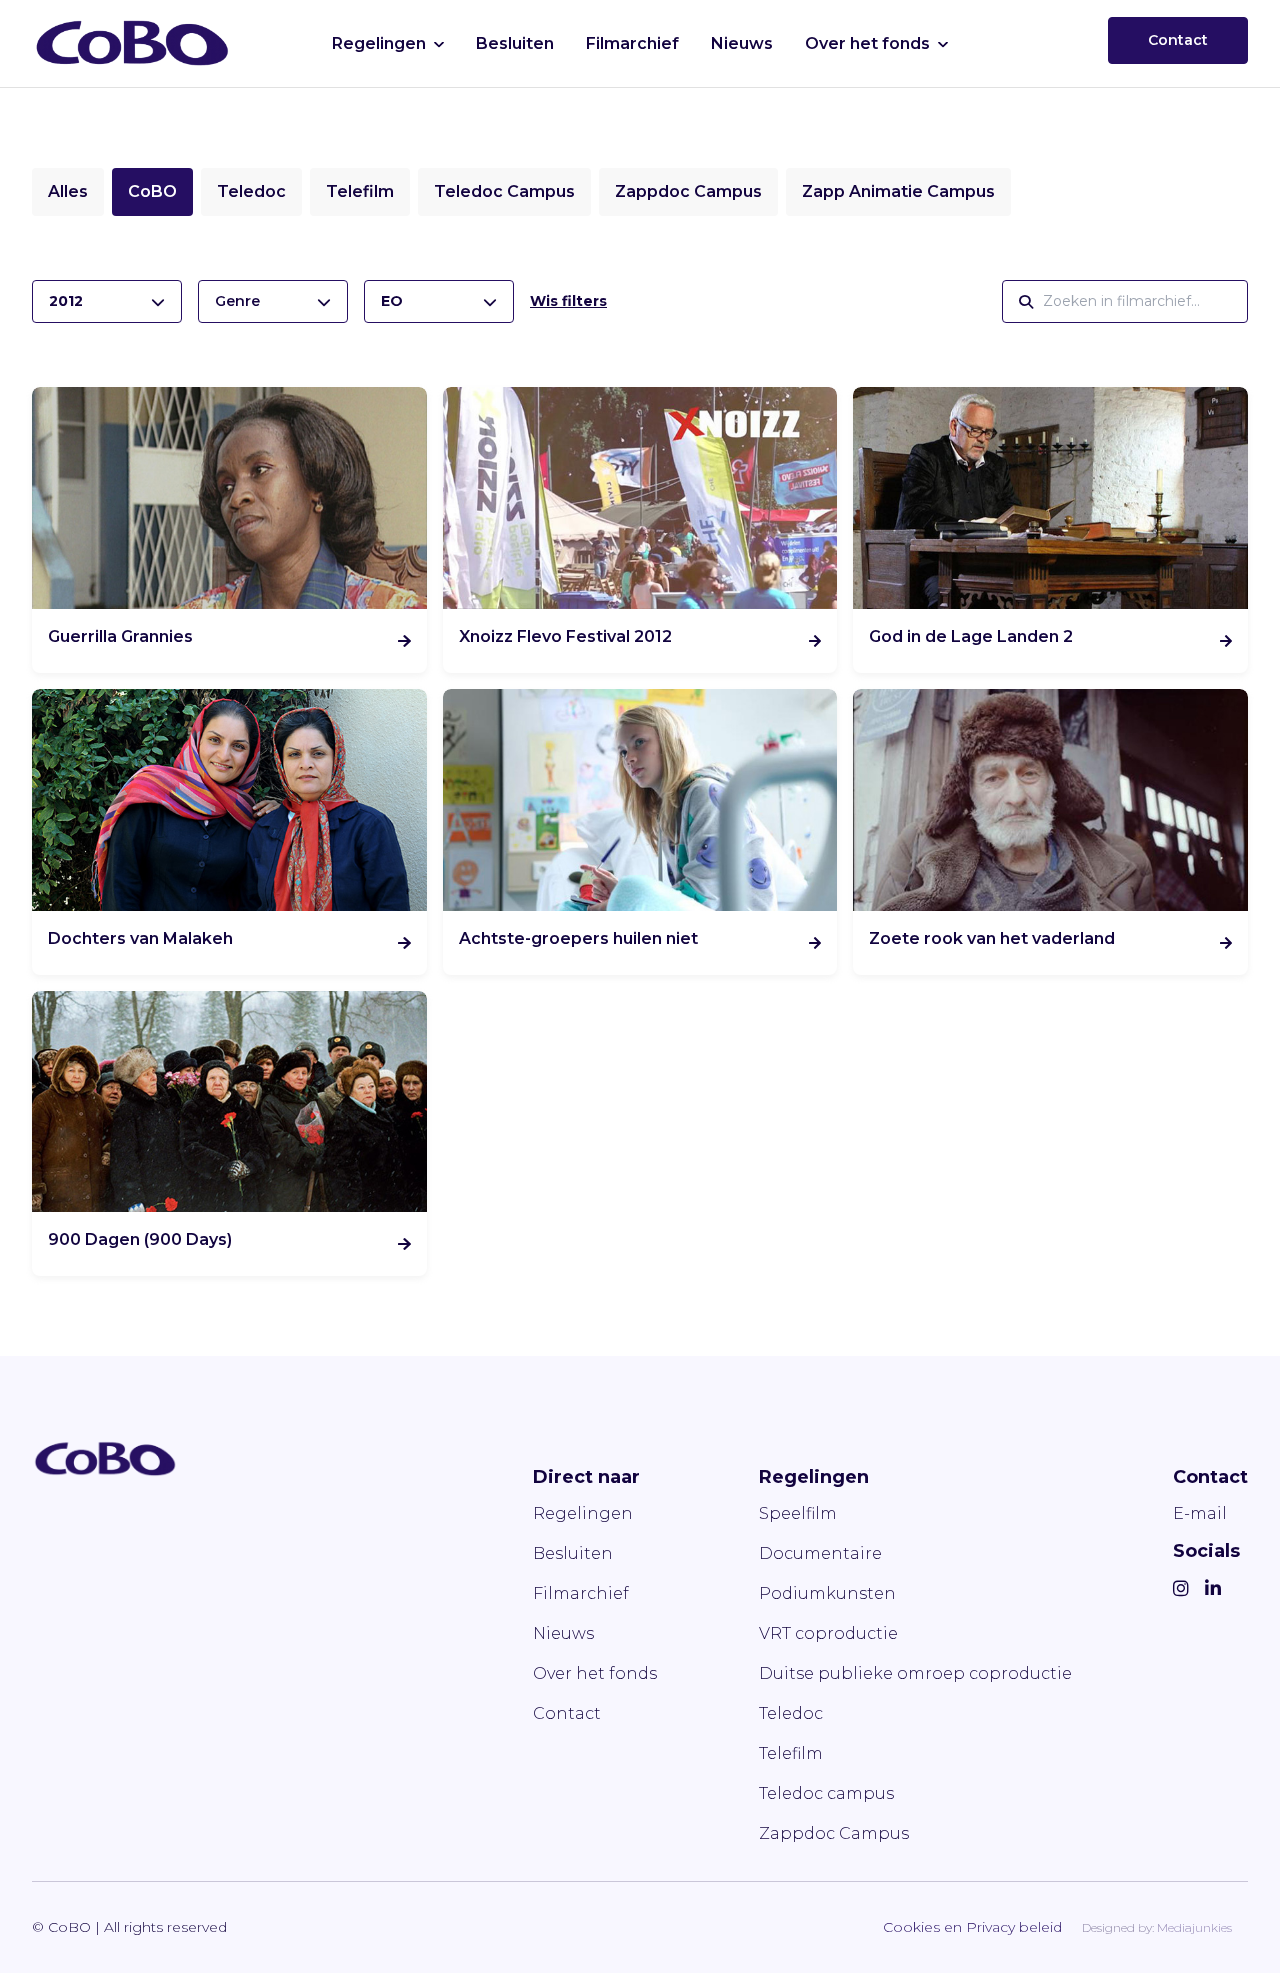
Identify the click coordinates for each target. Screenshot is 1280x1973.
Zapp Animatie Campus (898, 191)
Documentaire (820, 1553)
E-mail (1200, 1513)
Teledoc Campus (504, 191)
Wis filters (568, 301)
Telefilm (360, 191)
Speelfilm (798, 1513)
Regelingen (379, 43)
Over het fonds (867, 43)
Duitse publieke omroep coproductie (915, 1673)
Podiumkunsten (827, 1593)
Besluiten (515, 43)
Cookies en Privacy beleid (972, 1927)
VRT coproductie (828, 1633)
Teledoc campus (826, 1793)
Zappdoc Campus (688, 191)
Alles (68, 191)
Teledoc (251, 191)
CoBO (152, 191)
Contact (1178, 40)
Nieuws (742, 43)
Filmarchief (632, 43)
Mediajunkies (1194, 1927)
